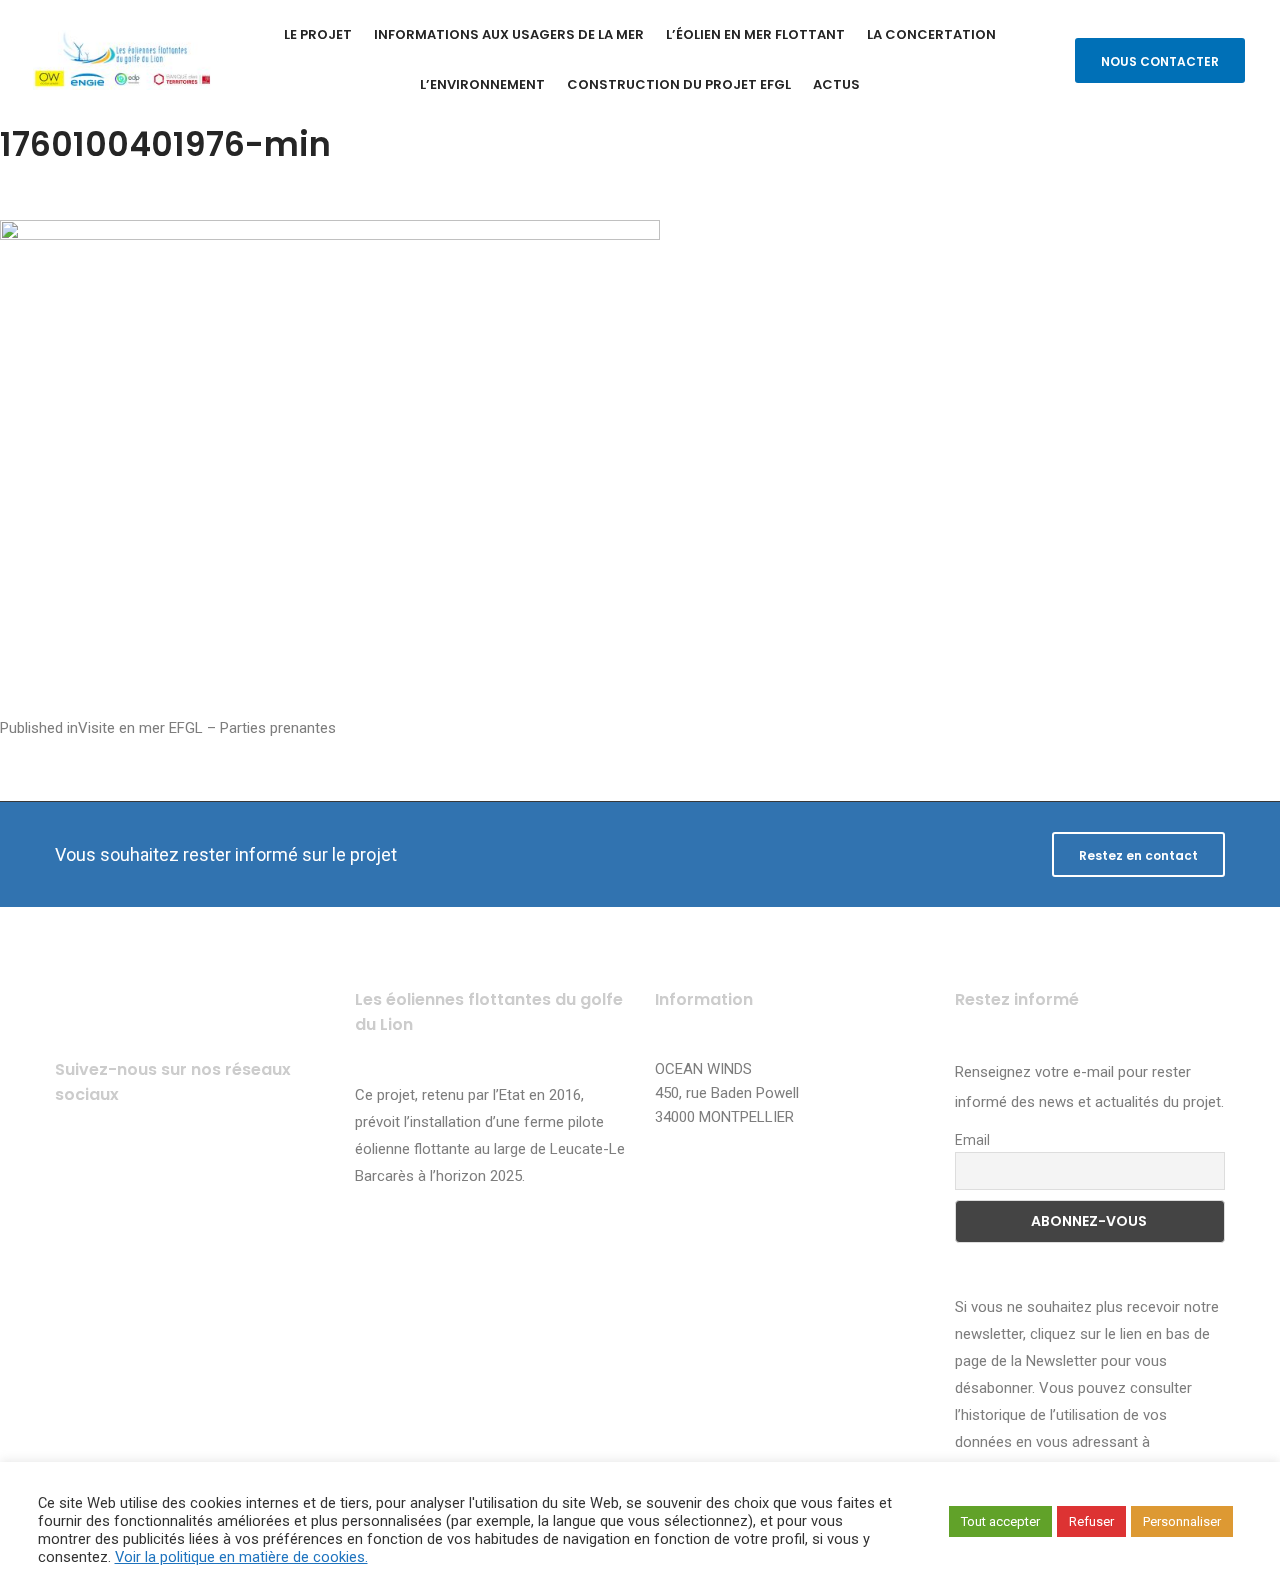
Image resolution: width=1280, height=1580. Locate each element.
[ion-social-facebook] (77, 1174)
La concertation (931, 34)
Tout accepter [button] (1000, 1521)
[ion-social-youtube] (187, 1174)
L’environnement (482, 84)
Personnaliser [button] (1182, 1521)
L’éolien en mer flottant (755, 34)
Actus (836, 84)
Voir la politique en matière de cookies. (241, 1557)
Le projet (318, 34)
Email (972, 1140)
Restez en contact (1138, 855)
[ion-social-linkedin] (242, 1174)
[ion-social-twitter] (132, 1174)
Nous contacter (1160, 61)
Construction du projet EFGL (679, 84)
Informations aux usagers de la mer (509, 34)
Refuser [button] (1091, 1521)
